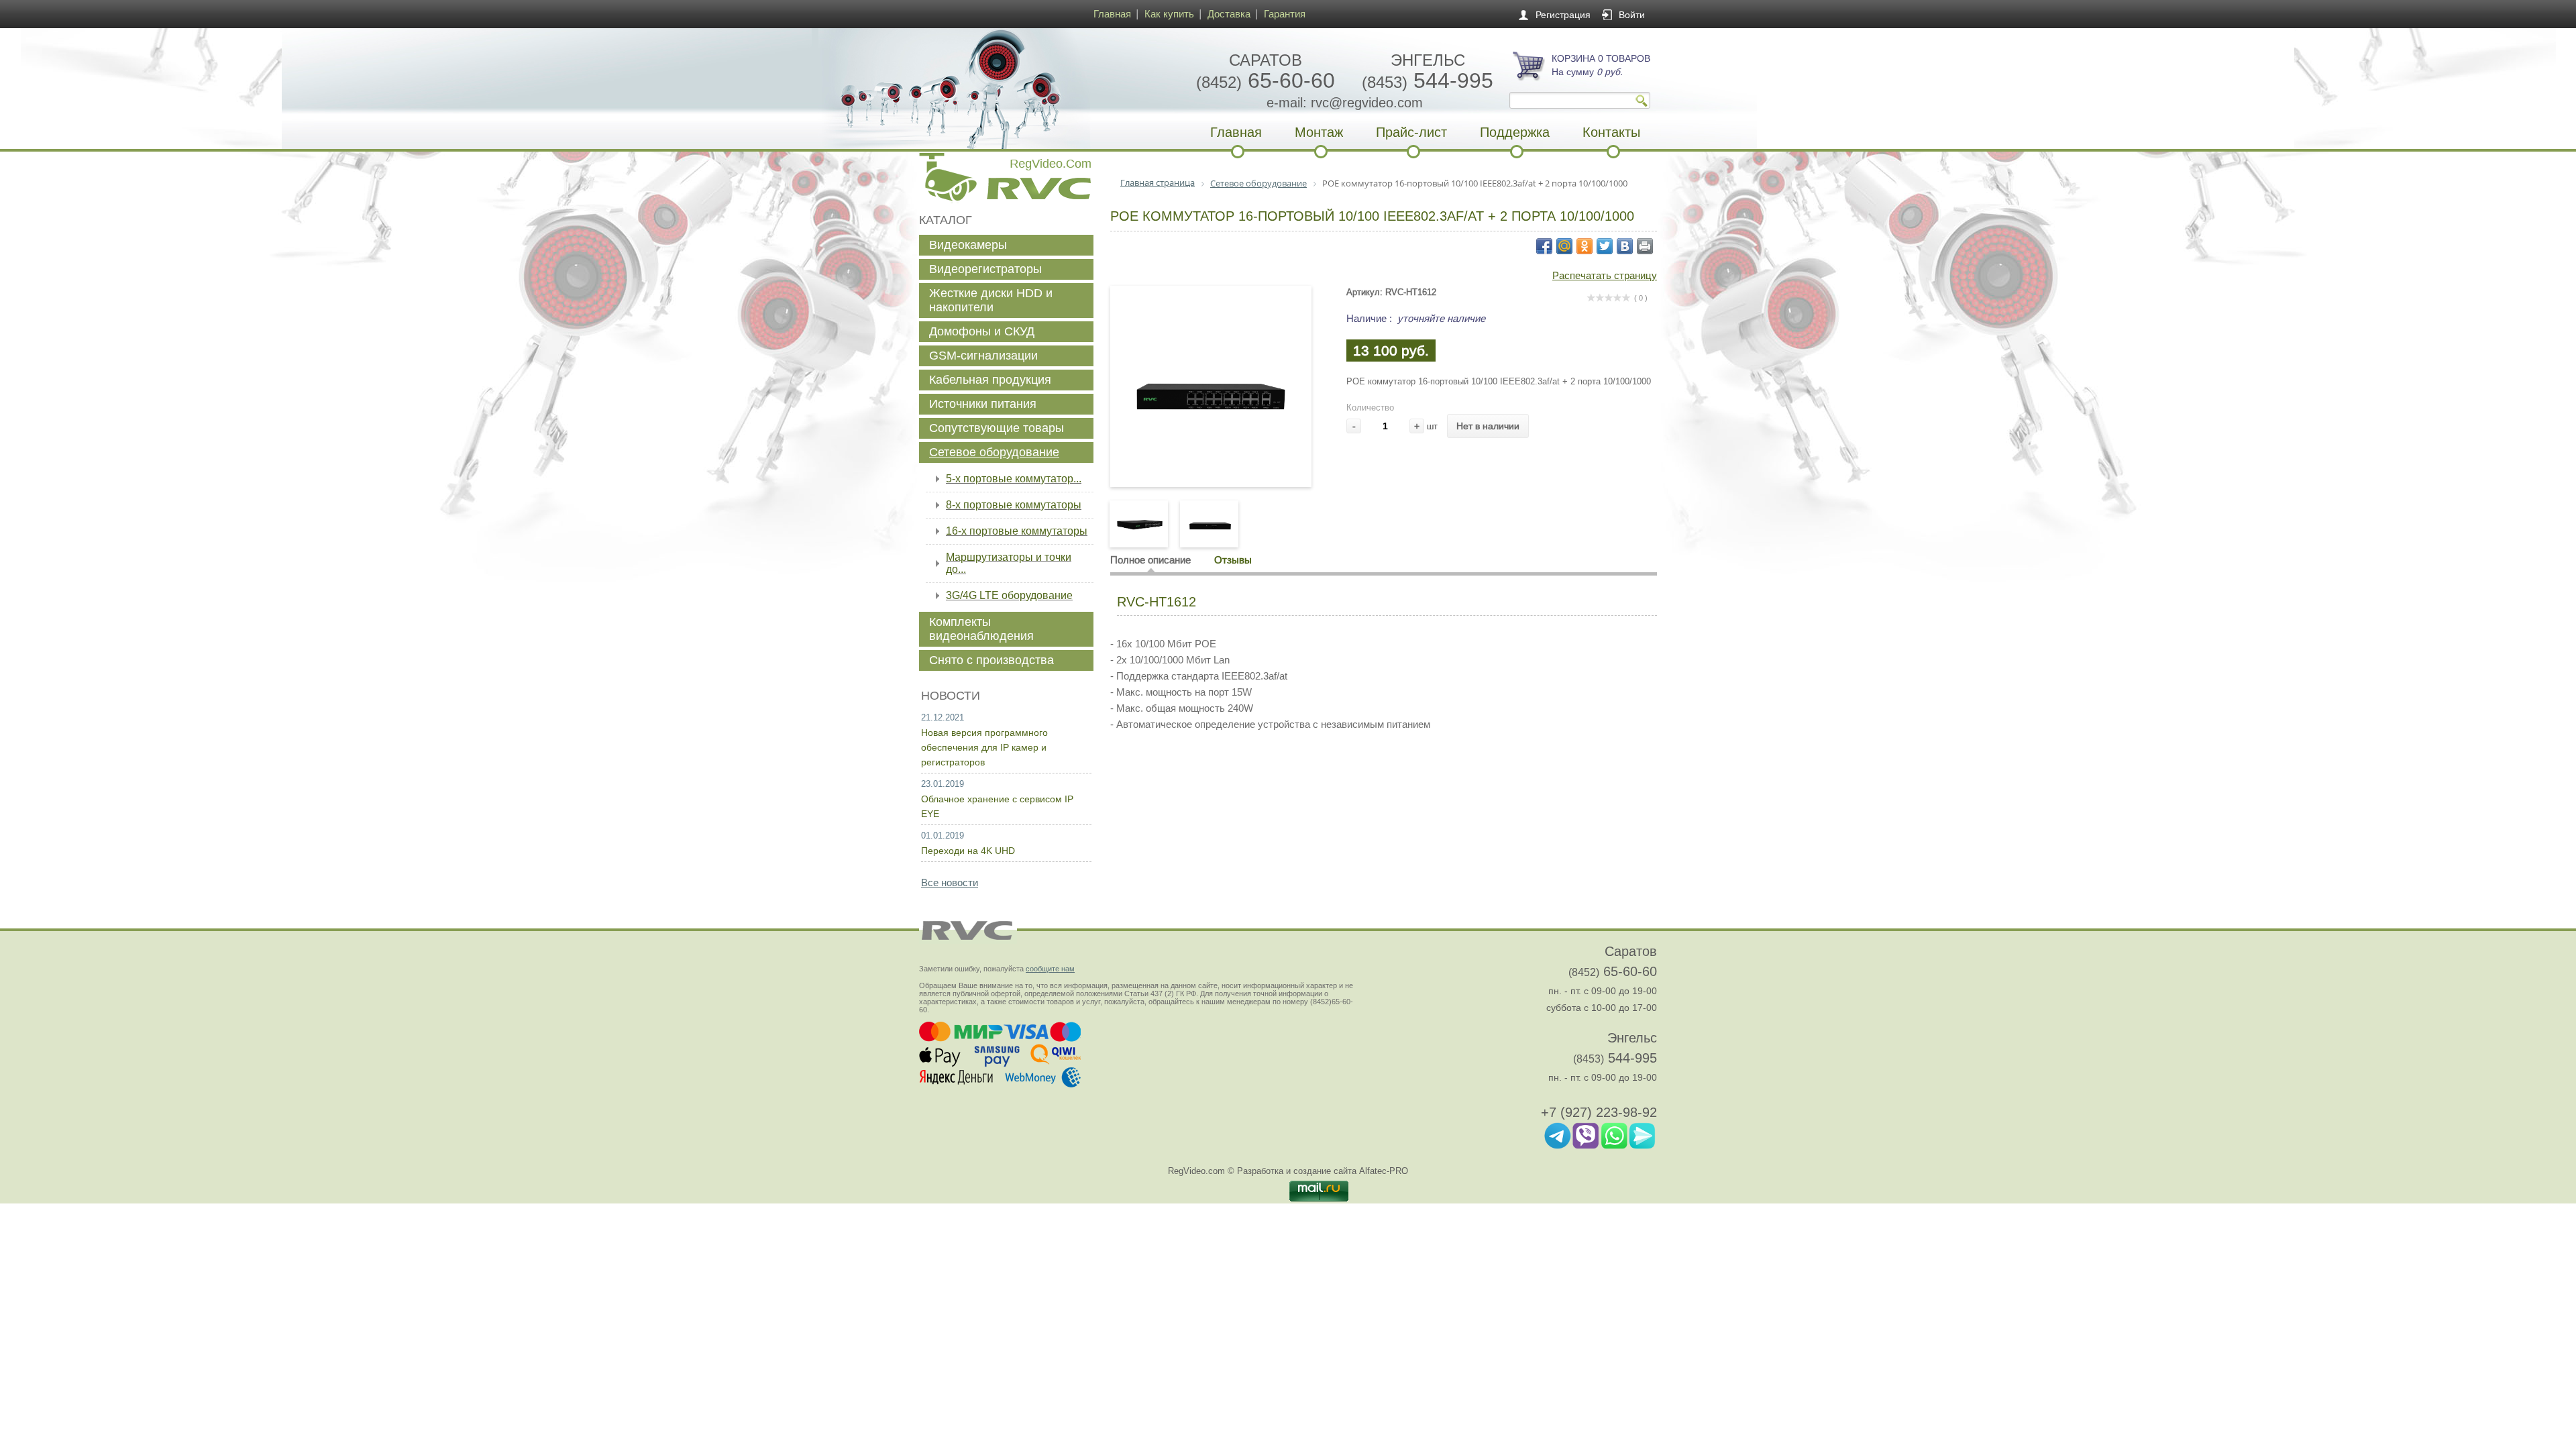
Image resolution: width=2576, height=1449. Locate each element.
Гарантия (1285, 14)
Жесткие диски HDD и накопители (991, 300)
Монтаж (1319, 132)
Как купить (1169, 14)
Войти (1632, 15)
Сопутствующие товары (997, 428)
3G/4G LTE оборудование (1009, 595)
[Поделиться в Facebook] (1544, 246)
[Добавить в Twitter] (1605, 246)
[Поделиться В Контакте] (1625, 246)
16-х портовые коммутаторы (1017, 531)
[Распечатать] (1645, 246)
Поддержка (1515, 132)
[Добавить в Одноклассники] (1585, 246)
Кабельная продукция (990, 380)
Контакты (1611, 132)
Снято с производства (991, 660)
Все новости (950, 882)
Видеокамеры (968, 245)
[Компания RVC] (1003, 89)
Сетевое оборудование (994, 452)
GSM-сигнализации (983, 356)
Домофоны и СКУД (982, 331)
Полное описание (1150, 560)
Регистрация (1563, 15)
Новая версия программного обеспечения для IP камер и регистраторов (984, 747)
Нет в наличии (1488, 426)
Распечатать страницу (1605, 275)
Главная (1112, 14)
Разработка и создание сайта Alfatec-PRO (1323, 1171)
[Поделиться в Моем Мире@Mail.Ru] (1564, 246)
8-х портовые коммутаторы (1014, 505)
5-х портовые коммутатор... (1014, 479)
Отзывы (1233, 560)
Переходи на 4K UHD (968, 851)
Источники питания (983, 404)
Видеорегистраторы (985, 269)
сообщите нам (1050, 969)
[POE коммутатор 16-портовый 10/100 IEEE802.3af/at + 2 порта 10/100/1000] (1211, 459)
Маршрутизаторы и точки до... (1009, 563)
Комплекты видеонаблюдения (981, 629)
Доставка (1229, 14)
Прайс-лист (1411, 132)
